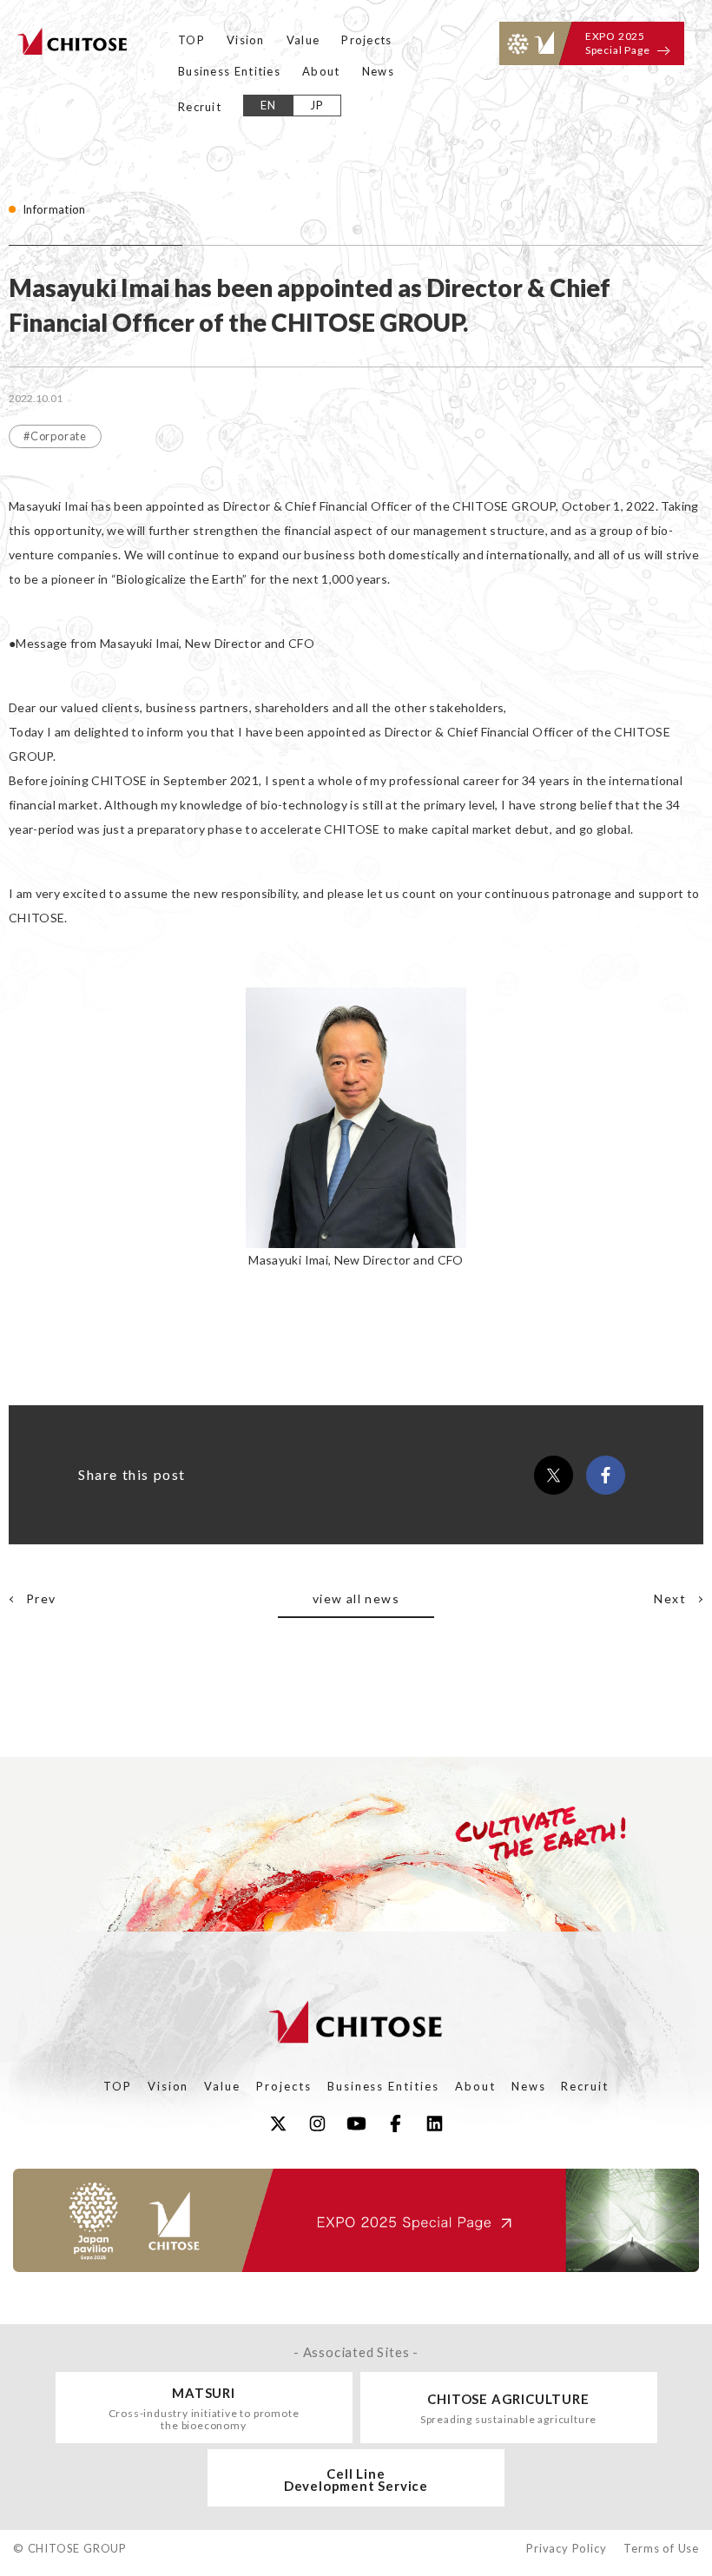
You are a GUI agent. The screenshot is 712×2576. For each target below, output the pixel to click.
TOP (191, 40)
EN (269, 105)
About (321, 71)
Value (303, 40)
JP (317, 105)
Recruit (200, 107)
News (378, 71)
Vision (246, 40)
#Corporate (55, 436)
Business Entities (229, 71)
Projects (366, 40)
